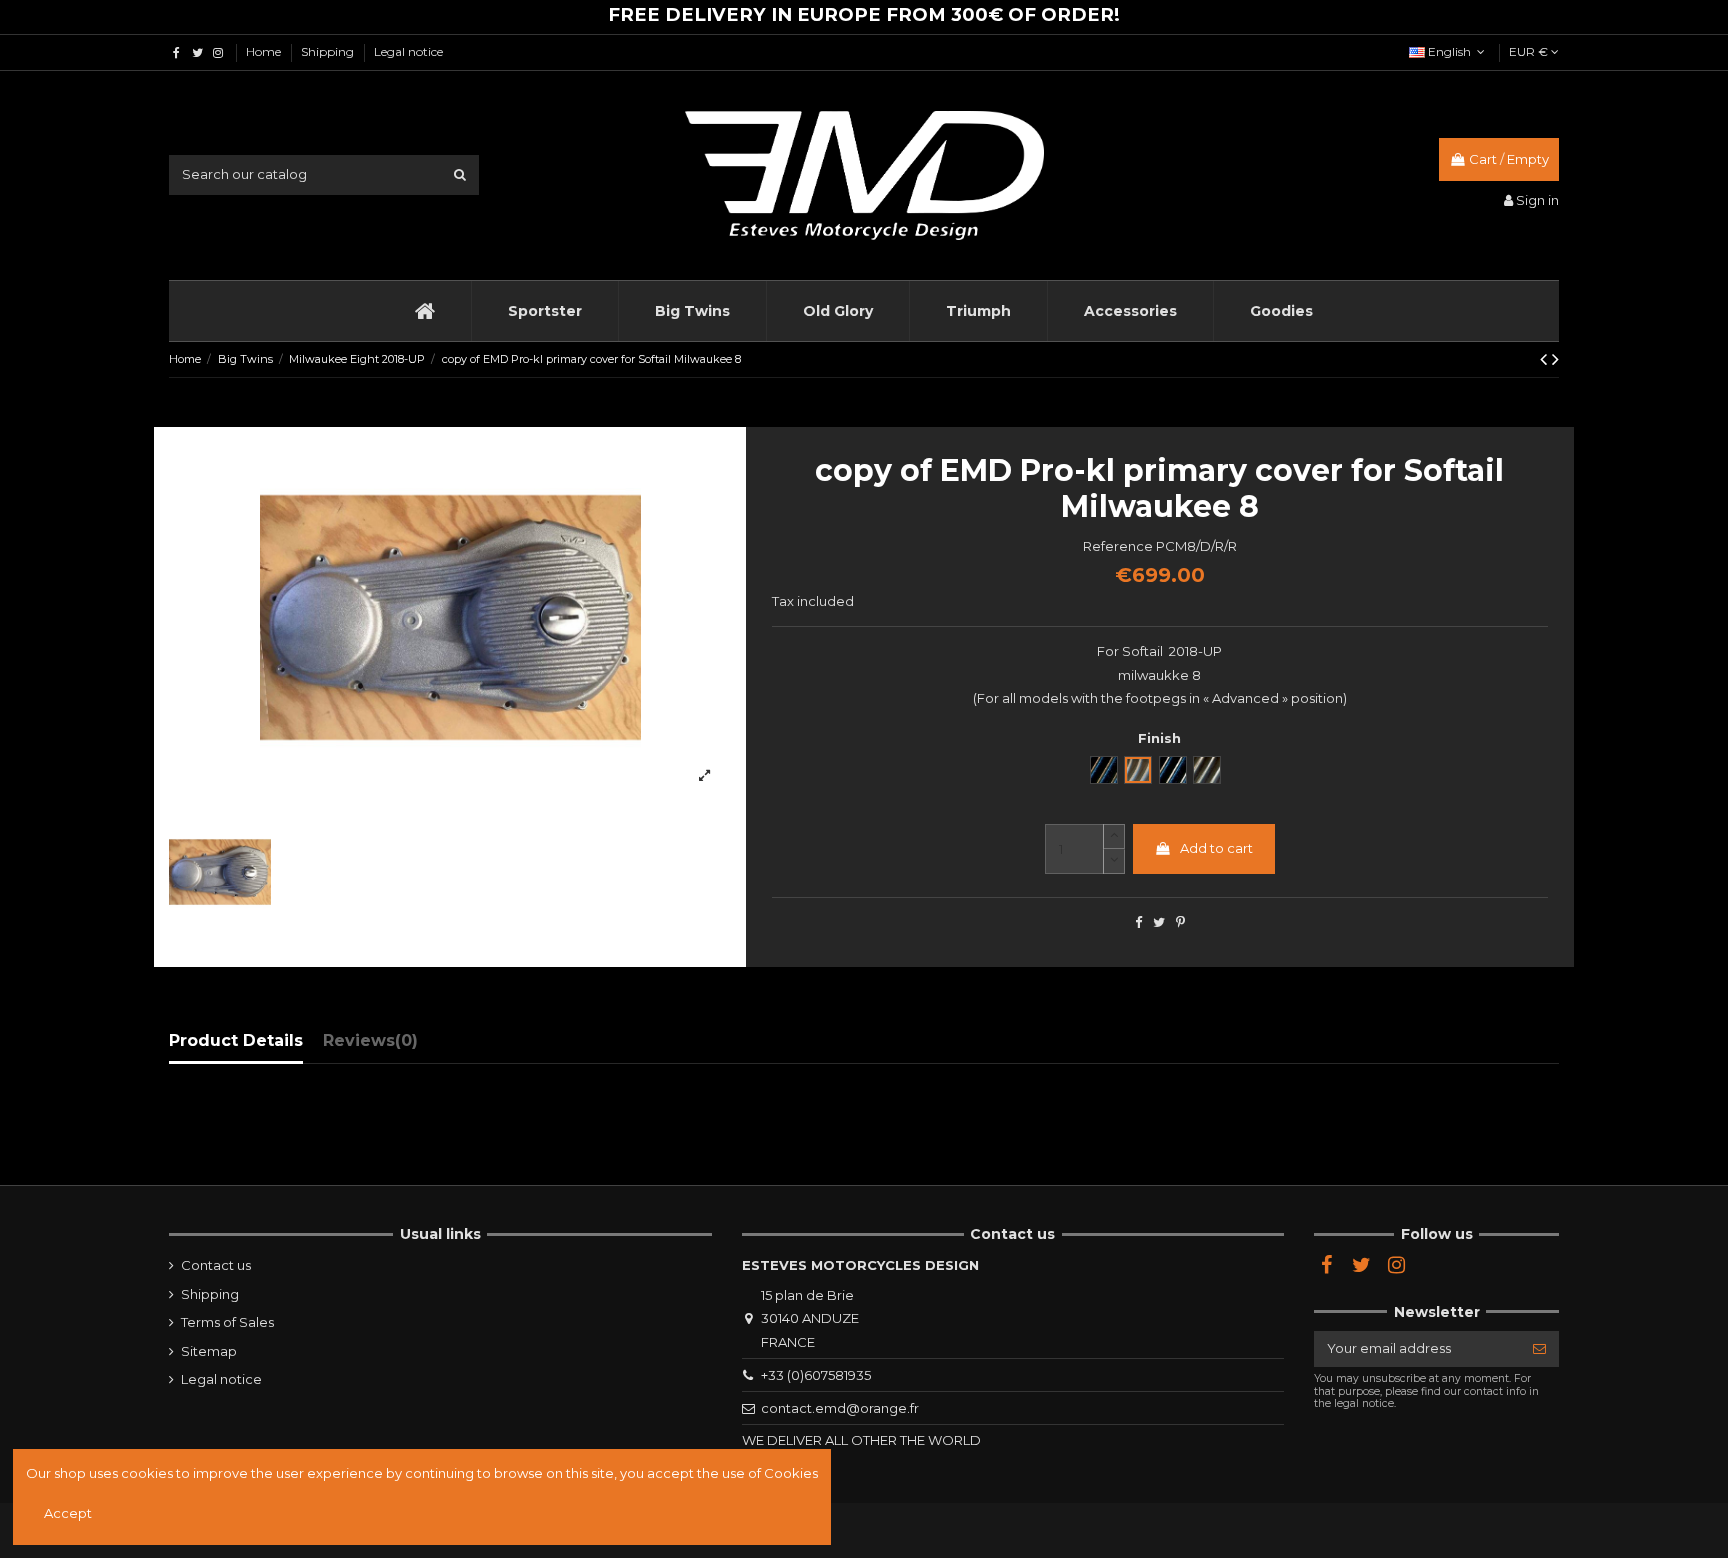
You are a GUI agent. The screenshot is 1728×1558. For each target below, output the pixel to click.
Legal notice (408, 51)
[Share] (1138, 922)
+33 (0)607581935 (816, 1375)
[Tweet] (1159, 922)
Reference (1118, 546)
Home (265, 51)
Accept (68, 1513)
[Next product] (1555, 359)
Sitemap (209, 1351)
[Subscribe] (1539, 1348)
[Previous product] (1546, 359)
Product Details (236, 1040)
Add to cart (1216, 848)
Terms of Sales (227, 1322)
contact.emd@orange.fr (840, 1408)
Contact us (216, 1265)
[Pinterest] (1180, 922)
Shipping (329, 51)
